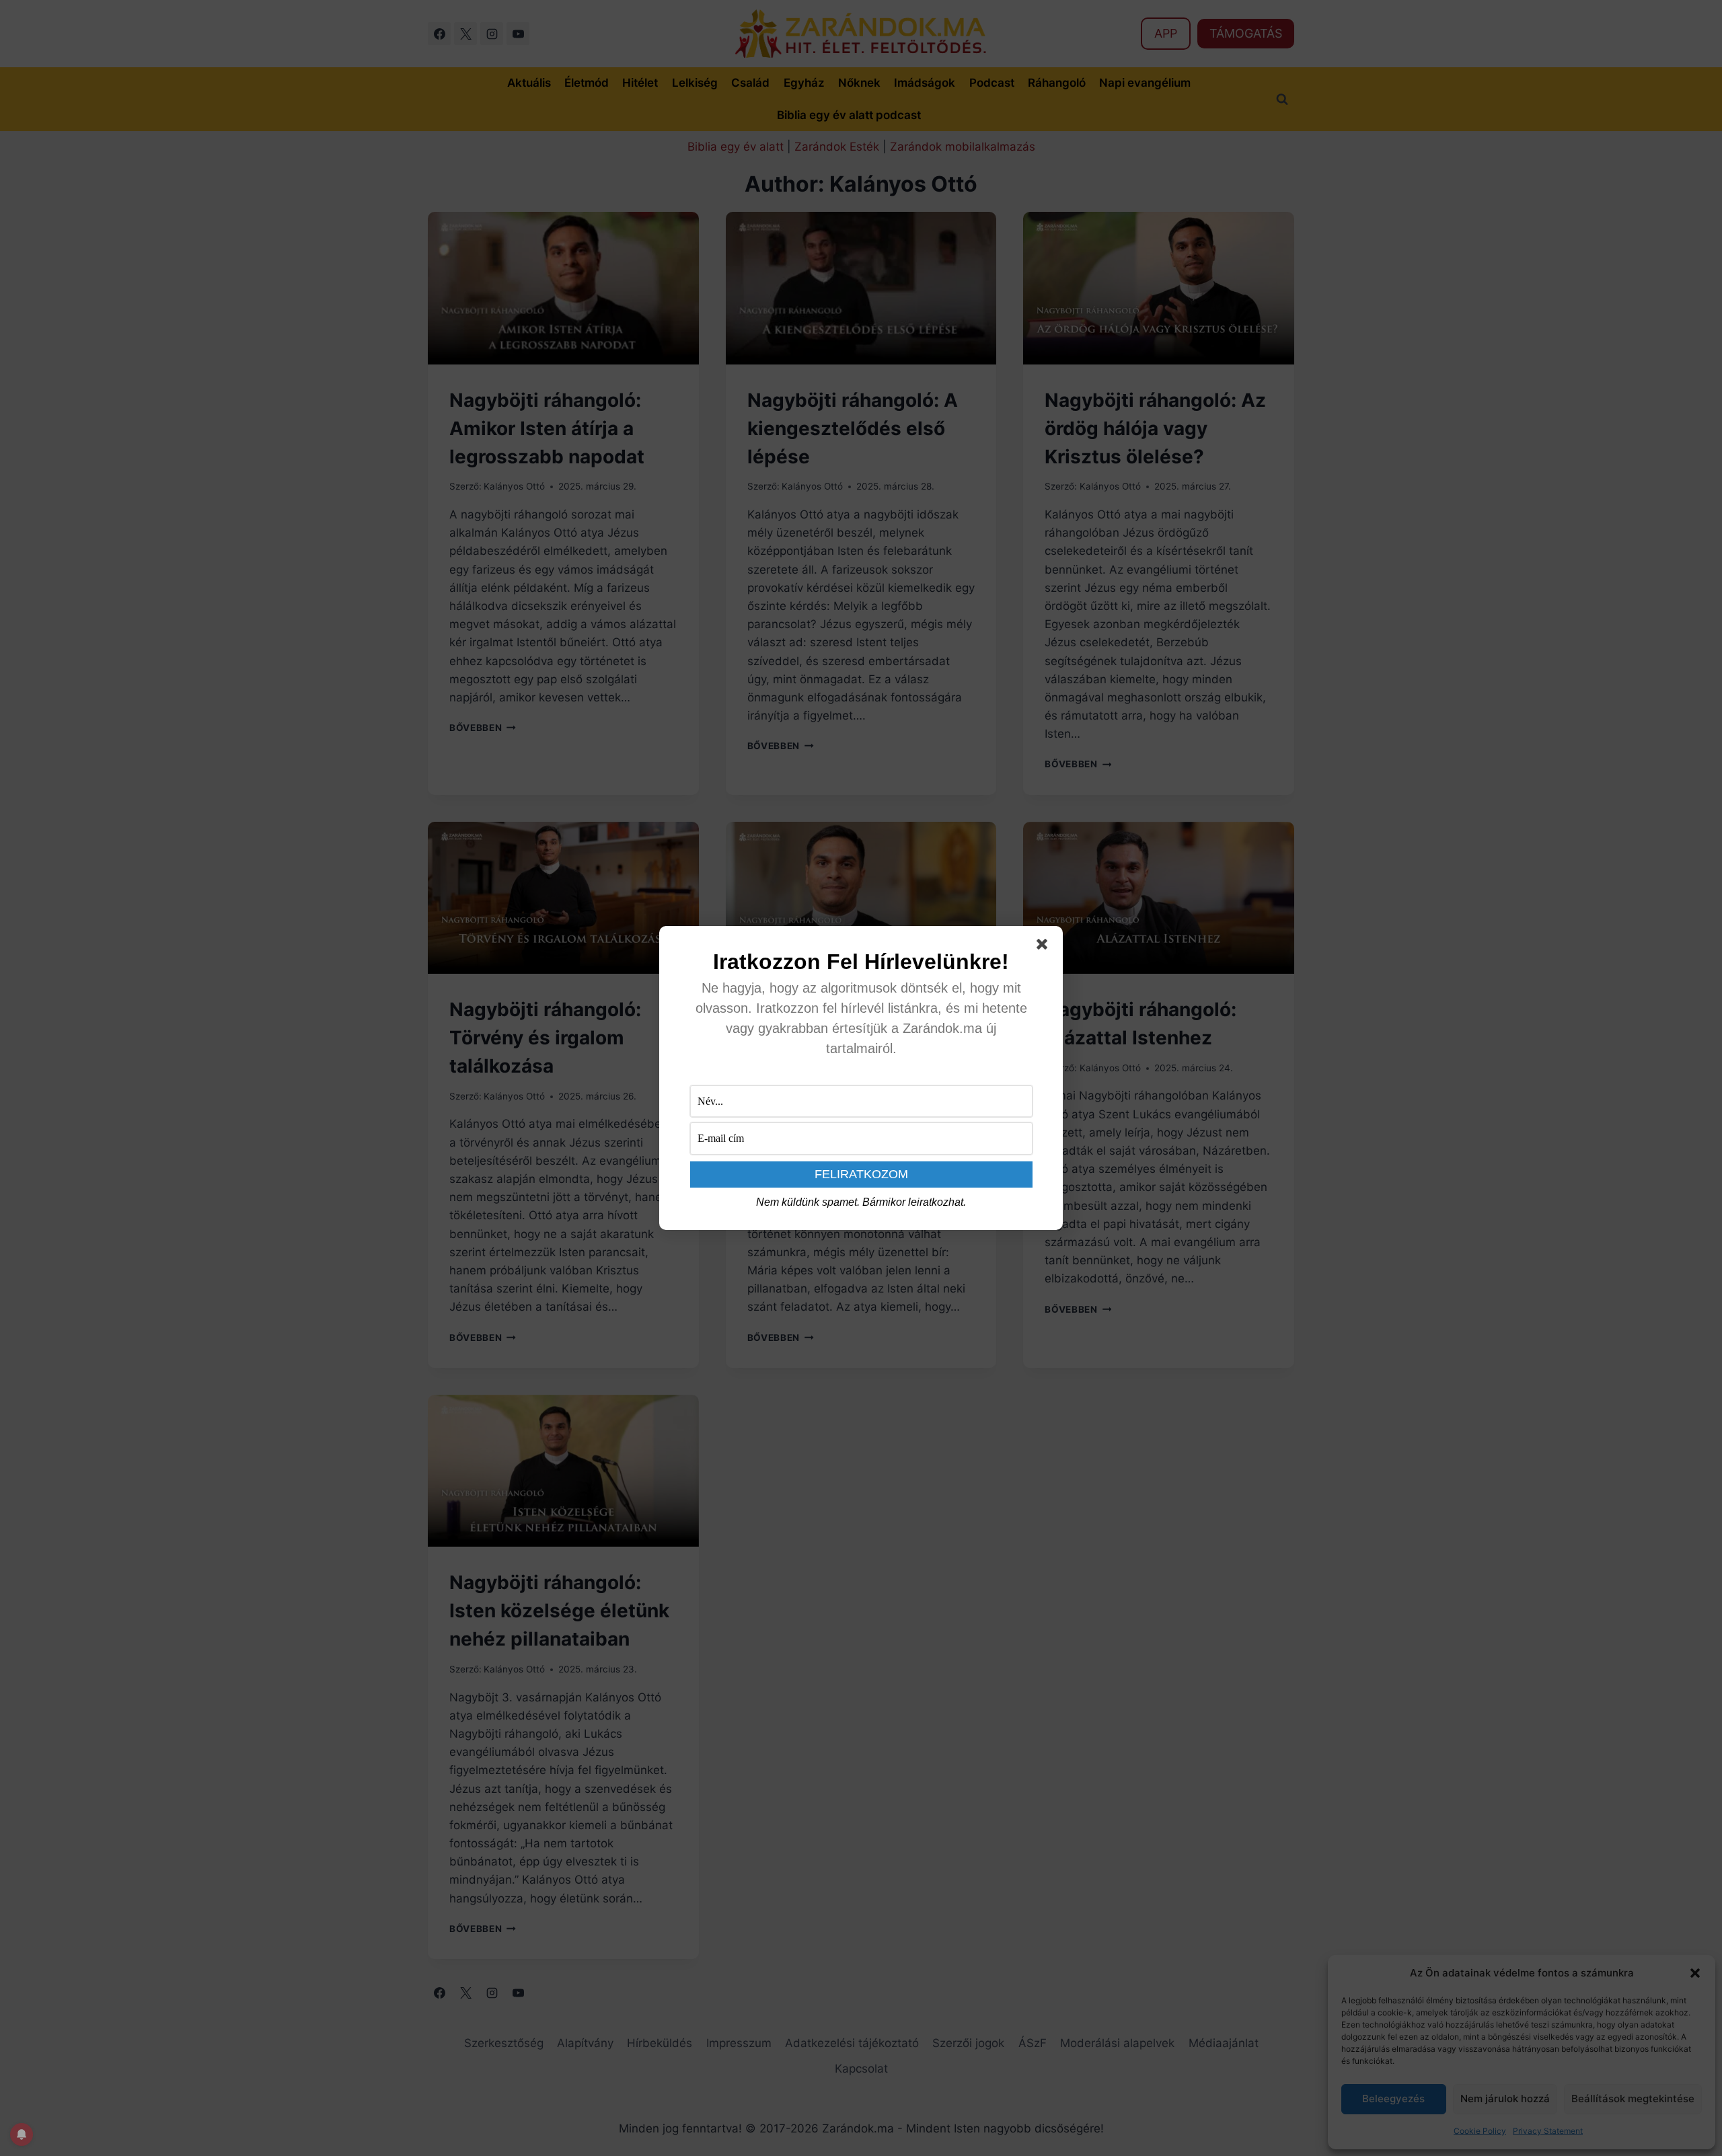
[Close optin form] (1045, 947)
